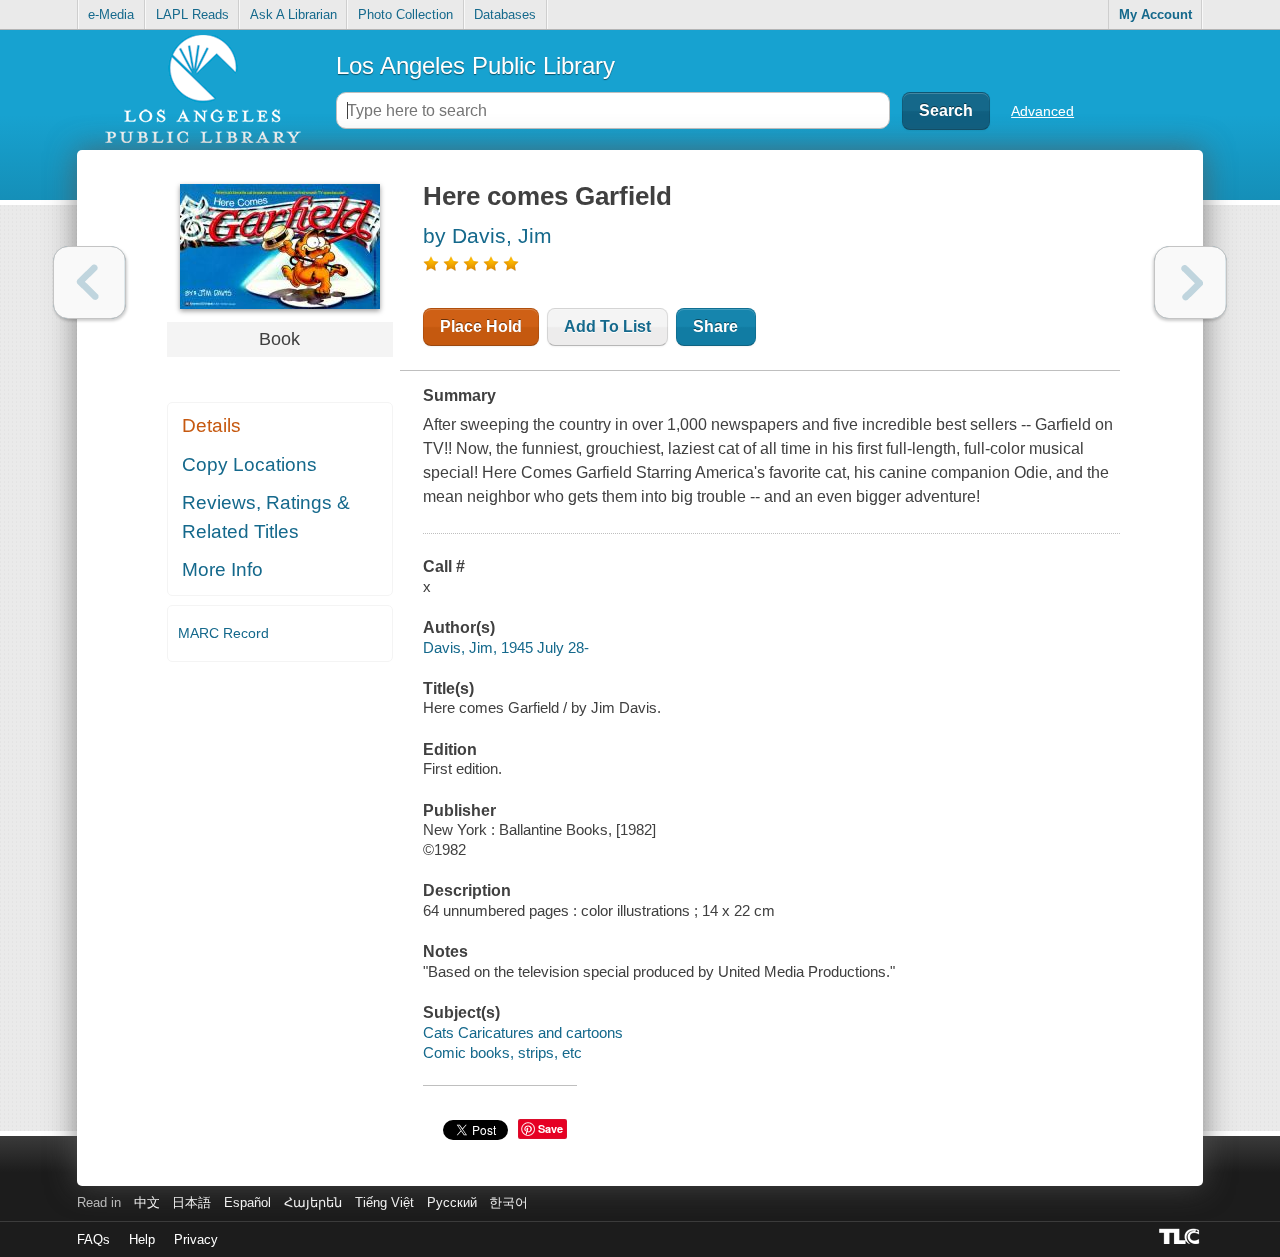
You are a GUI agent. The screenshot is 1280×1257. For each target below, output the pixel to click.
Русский (452, 1202)
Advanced (1042, 111)
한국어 (508, 1202)
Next (1190, 282)
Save (550, 1128)
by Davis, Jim (487, 235)
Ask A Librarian (293, 14)
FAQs (93, 1239)
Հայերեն (313, 1202)
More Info (222, 569)
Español (247, 1202)
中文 (147, 1202)
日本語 (191, 1202)
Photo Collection (405, 14)
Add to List (607, 326)
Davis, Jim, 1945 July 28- (506, 647)
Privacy (196, 1239)
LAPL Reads (192, 14)
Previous (89, 282)
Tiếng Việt (384, 1202)
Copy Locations (249, 464)
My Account (1155, 14)
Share (715, 326)
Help (142, 1239)
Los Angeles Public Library (475, 65)
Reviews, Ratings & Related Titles (266, 517)
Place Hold (481, 326)
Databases (505, 14)
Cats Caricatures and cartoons (523, 1032)
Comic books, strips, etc (502, 1052)
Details (211, 425)
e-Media (111, 14)
